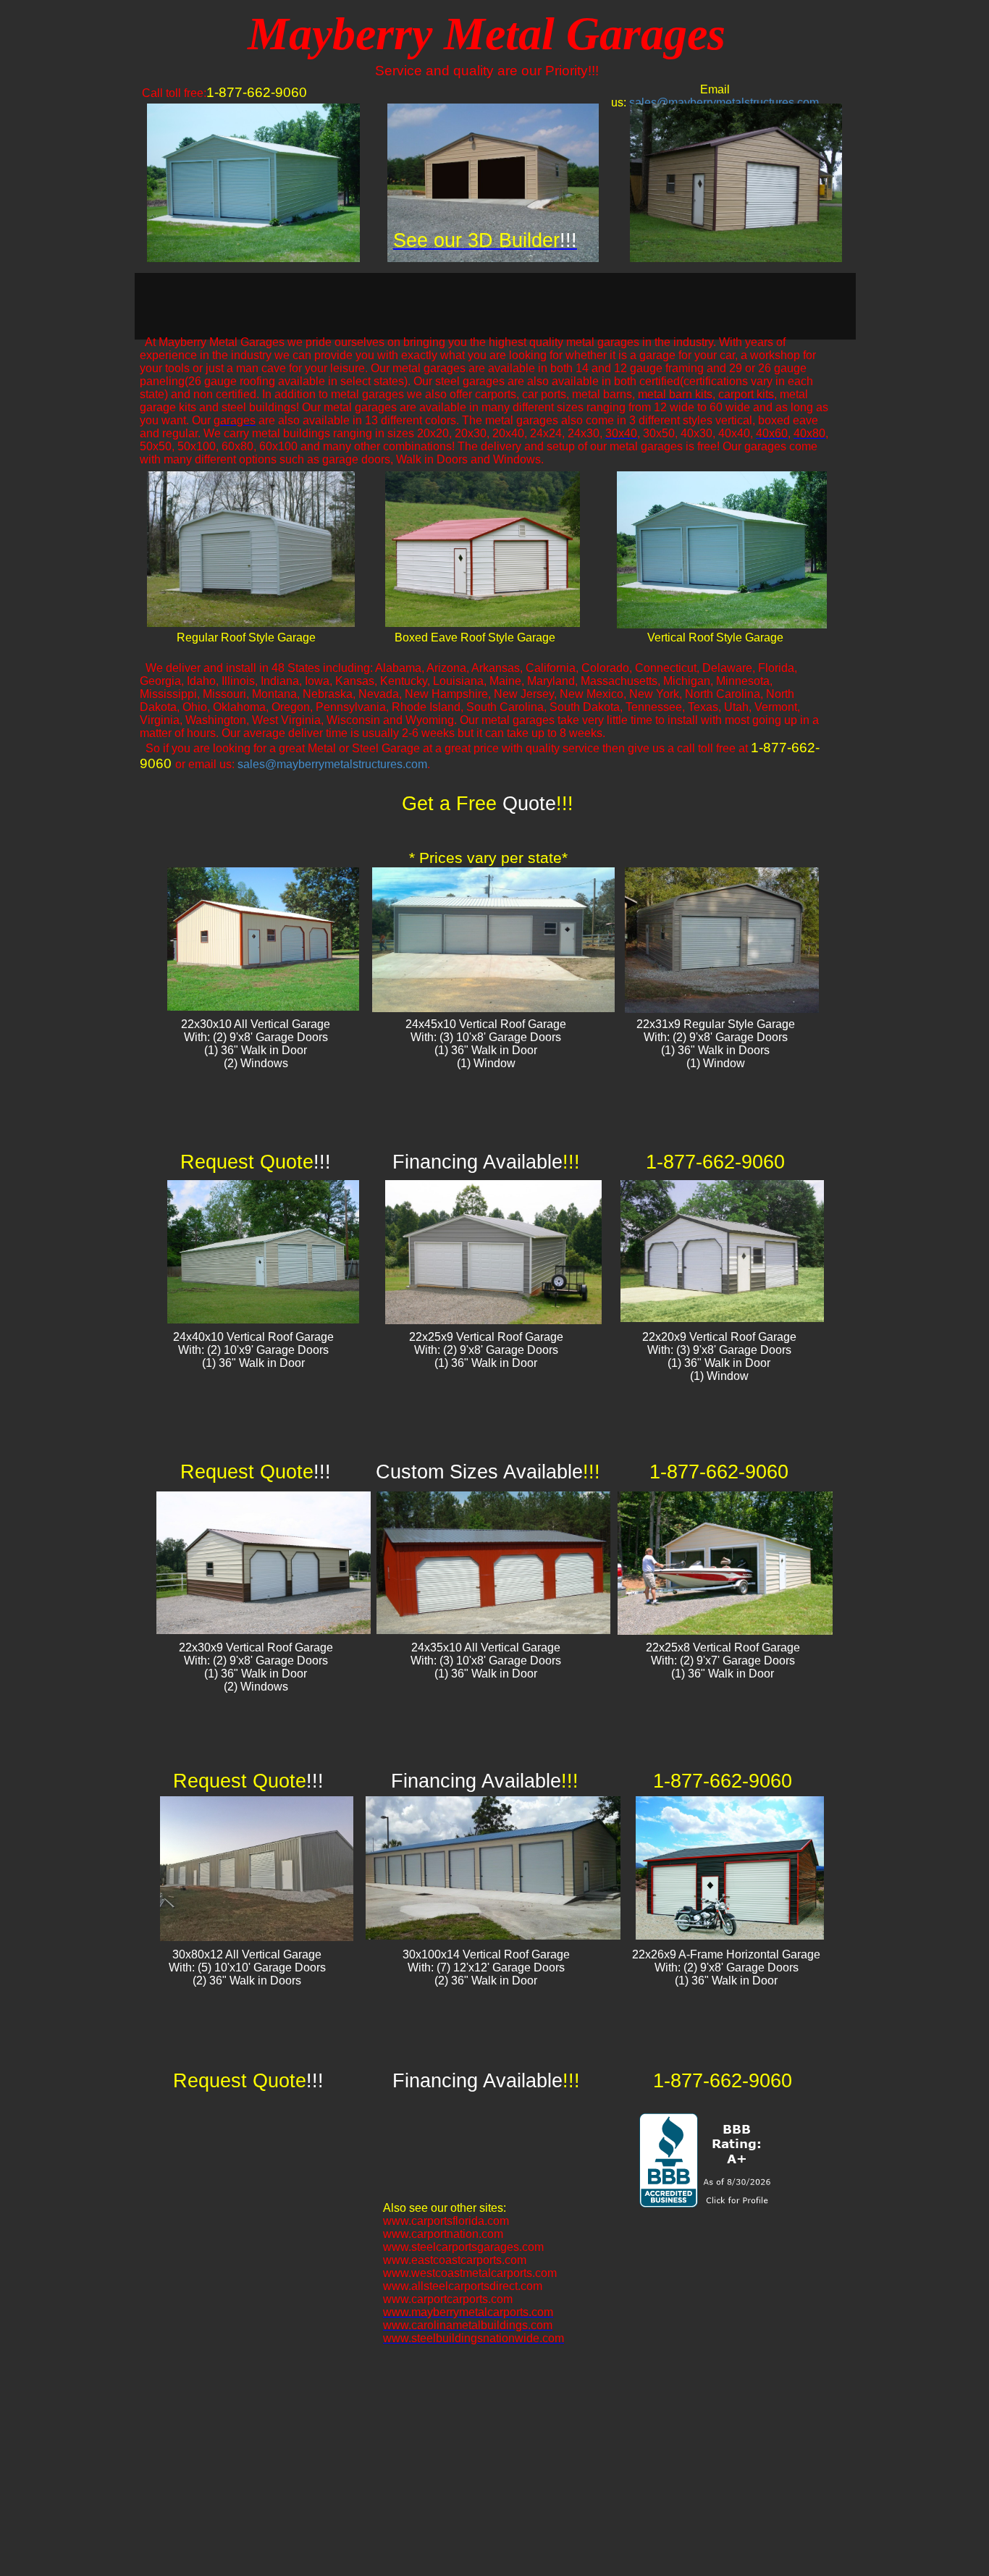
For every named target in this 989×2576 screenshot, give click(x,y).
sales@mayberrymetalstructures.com (724, 102)
